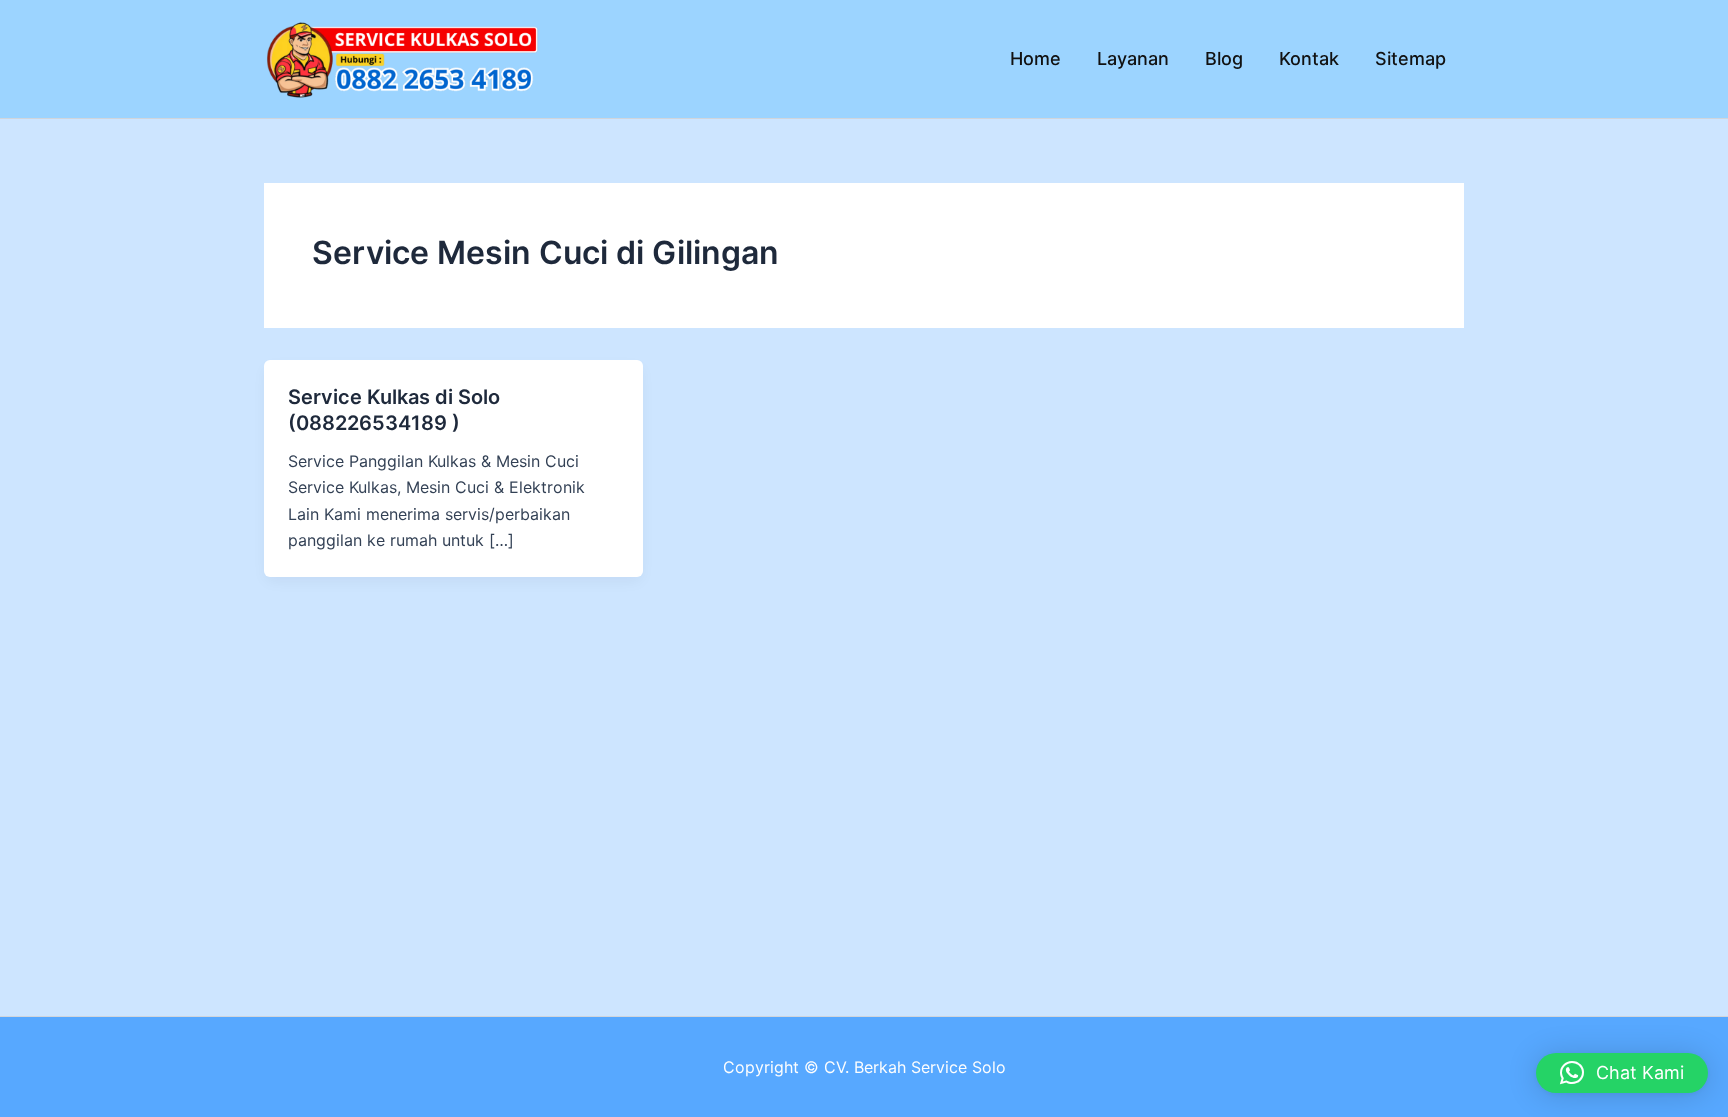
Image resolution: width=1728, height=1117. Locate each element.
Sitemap (1410, 58)
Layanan (1133, 58)
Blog (1224, 58)
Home (1035, 58)
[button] (1622, 1073)
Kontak (1309, 58)
